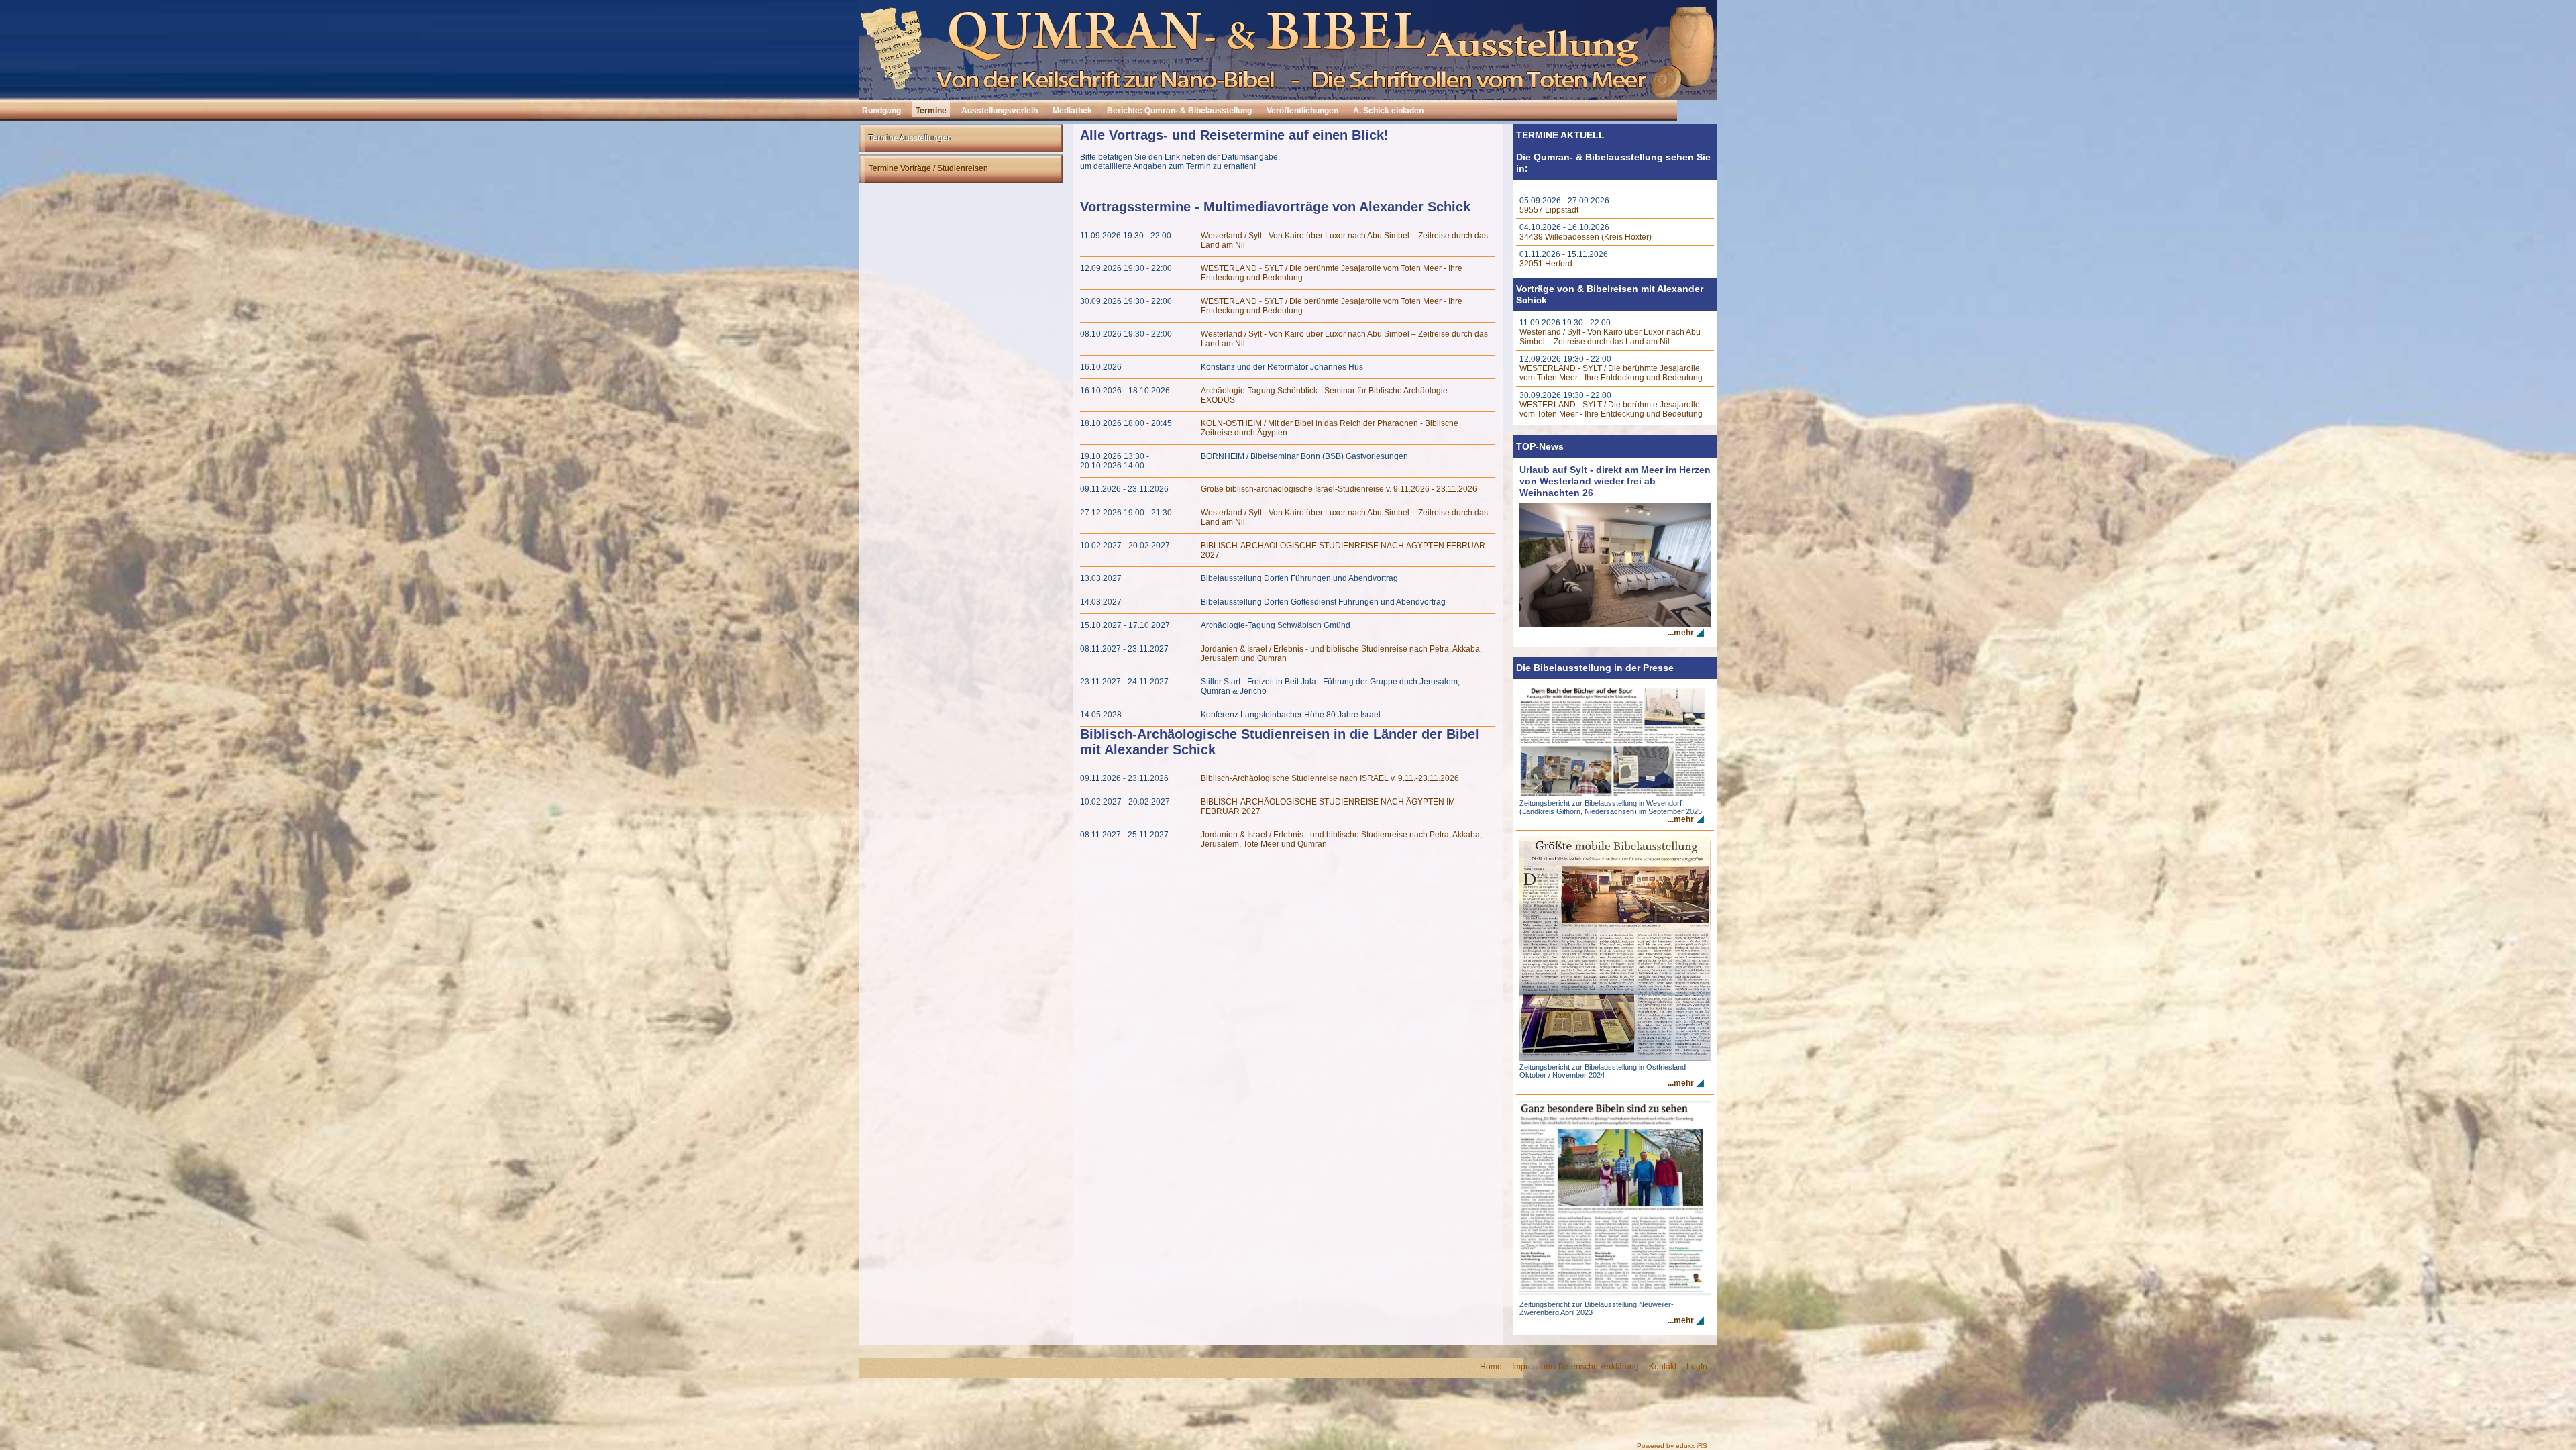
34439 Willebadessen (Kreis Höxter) (1586, 237)
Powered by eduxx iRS (1672, 1446)
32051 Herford (1546, 264)
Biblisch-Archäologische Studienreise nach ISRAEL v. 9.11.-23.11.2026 (1330, 778)
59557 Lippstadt (1549, 210)
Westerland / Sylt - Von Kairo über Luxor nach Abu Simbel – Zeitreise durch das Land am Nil (1610, 337)
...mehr (1681, 633)
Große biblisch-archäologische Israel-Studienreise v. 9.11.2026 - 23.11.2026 (1339, 489)
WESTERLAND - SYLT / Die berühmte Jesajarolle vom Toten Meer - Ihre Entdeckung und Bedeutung (1611, 373)
